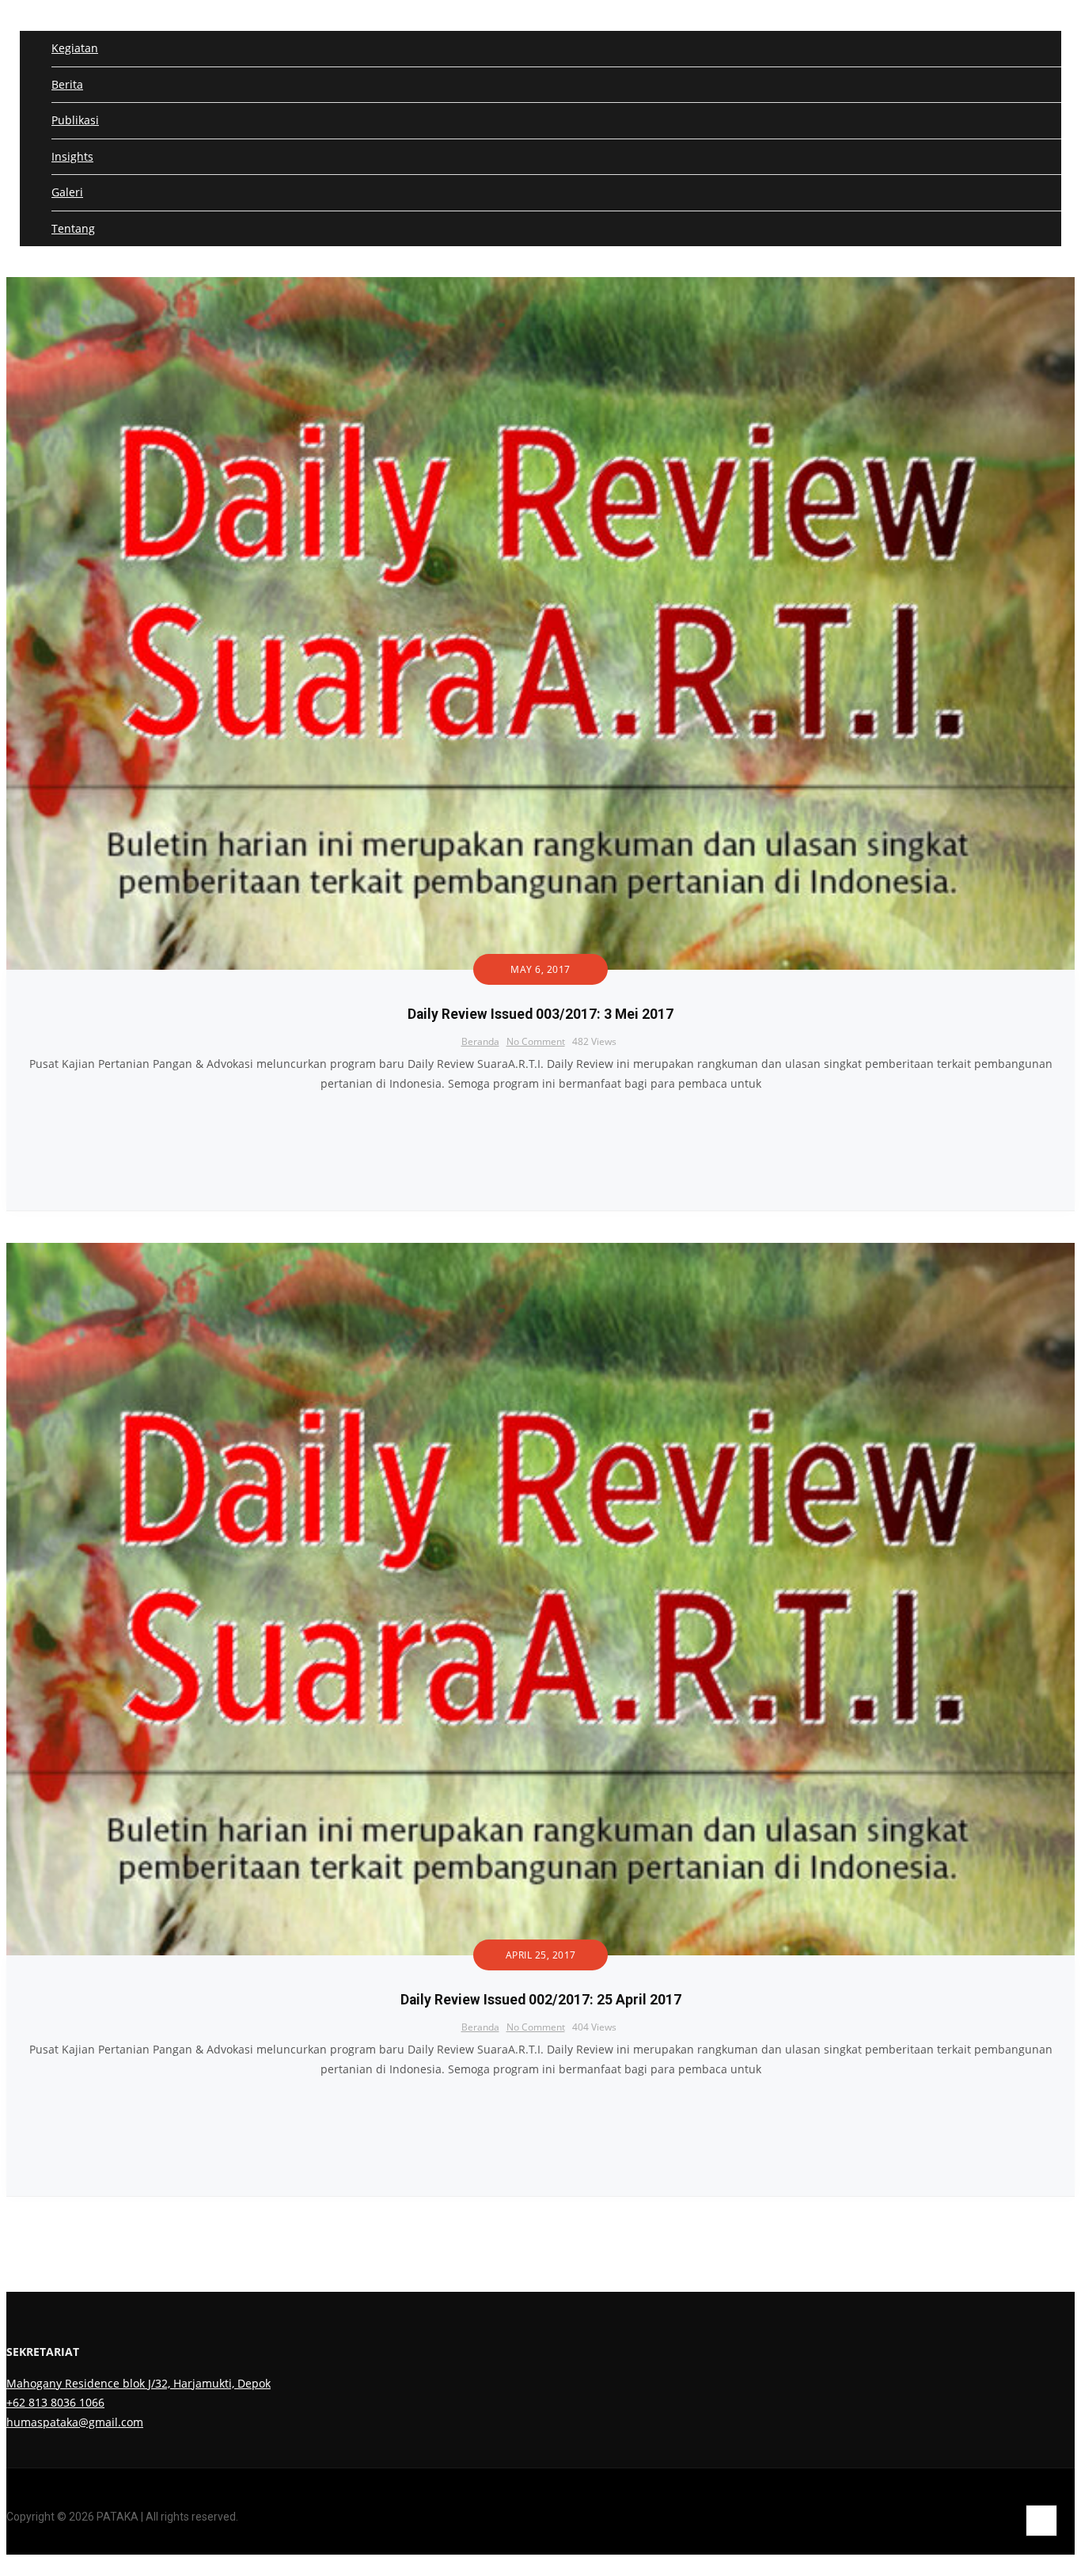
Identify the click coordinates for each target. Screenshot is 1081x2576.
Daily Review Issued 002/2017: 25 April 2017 (541, 2000)
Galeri (67, 192)
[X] (1046, 2560)
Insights (72, 156)
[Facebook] (997, 2560)
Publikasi (75, 120)
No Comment (536, 1041)
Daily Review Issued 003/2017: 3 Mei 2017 (540, 1014)
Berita (67, 84)
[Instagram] (1021, 2560)
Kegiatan (75, 48)
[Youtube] (1070, 2560)
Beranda (480, 1041)
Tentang (73, 228)
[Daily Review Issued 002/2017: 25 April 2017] (540, 1252)
